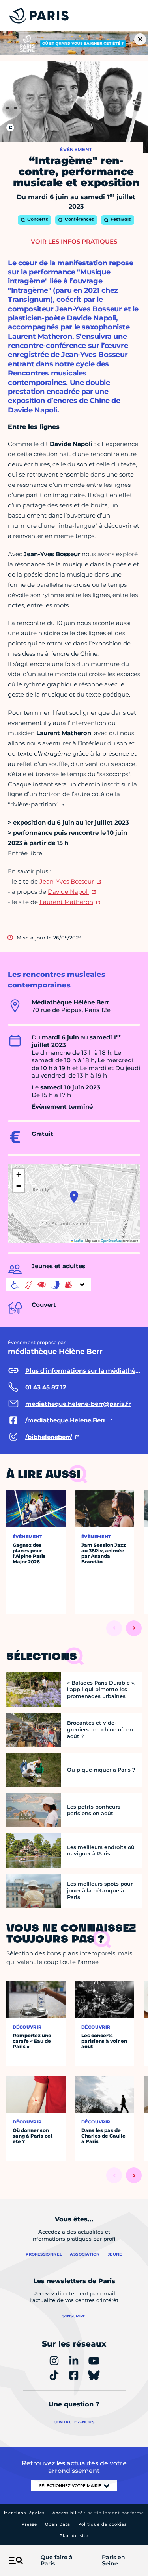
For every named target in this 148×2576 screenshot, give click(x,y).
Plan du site (74, 2536)
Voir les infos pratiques (74, 241)
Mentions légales (24, 2513)
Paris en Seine (113, 2561)
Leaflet (78, 1240)
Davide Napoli (68, 892)
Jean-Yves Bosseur (67, 881)
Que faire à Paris (57, 2561)
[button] (74, 1197)
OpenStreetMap (111, 1240)
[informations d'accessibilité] (49, 1285)
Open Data (58, 2524)
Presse (29, 2524)
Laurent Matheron (66, 902)
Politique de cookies (102, 2524)
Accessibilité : (98, 2513)
